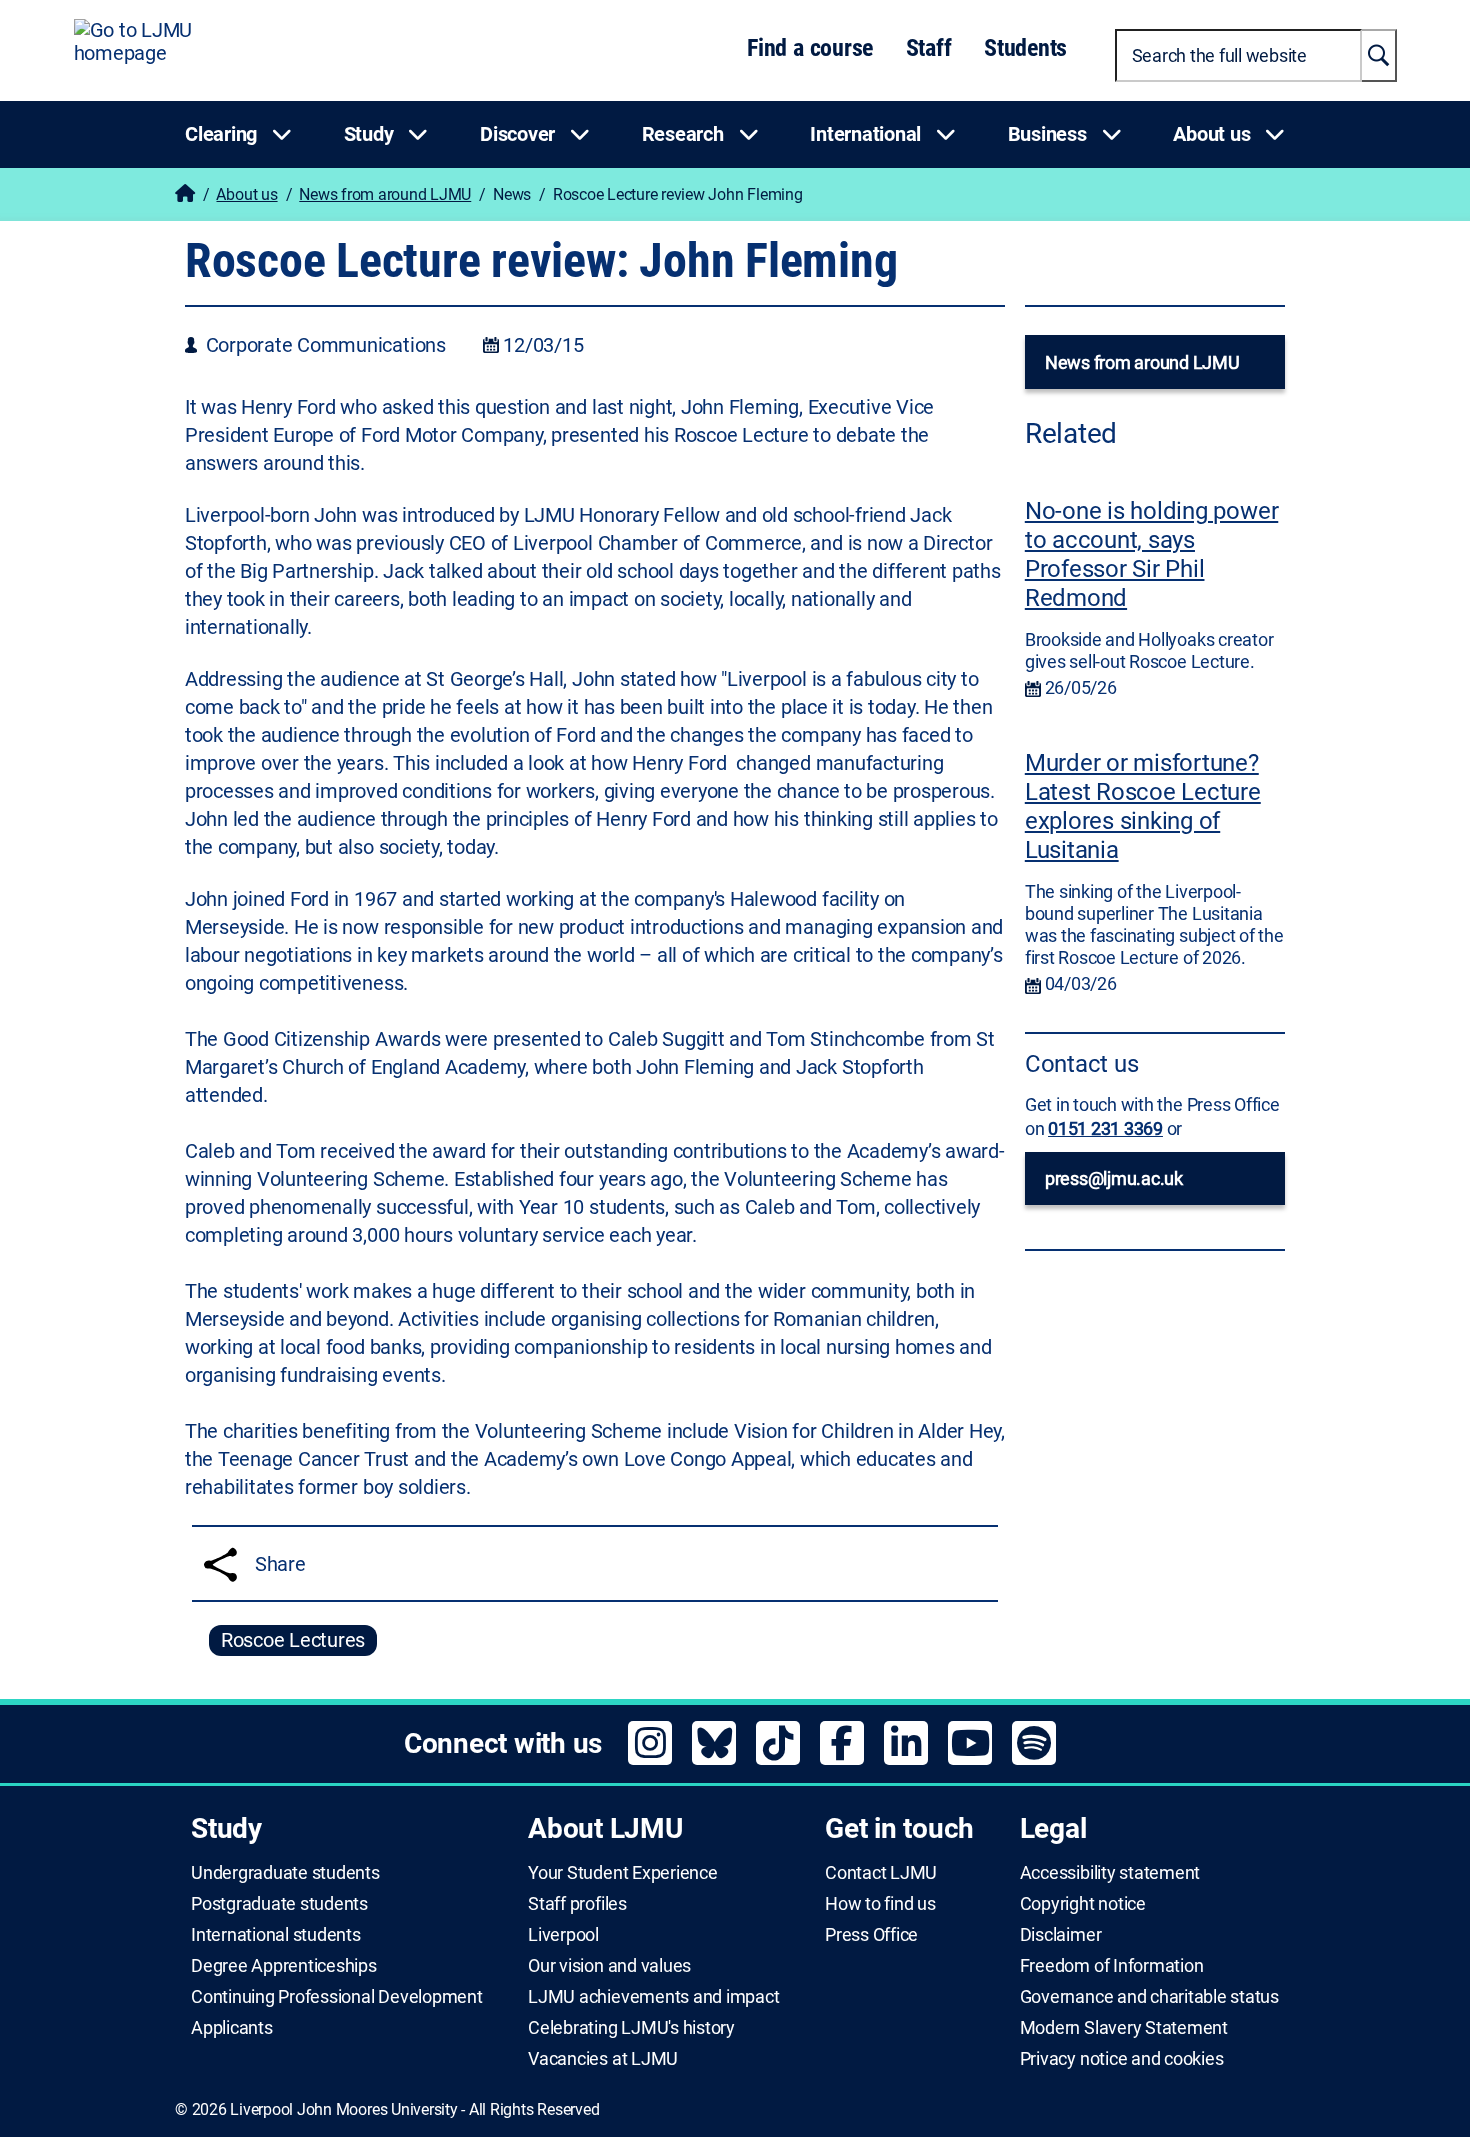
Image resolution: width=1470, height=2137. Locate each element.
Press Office (871, 1935)
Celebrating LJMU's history (631, 2028)
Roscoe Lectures (293, 1640)
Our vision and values (609, 1966)
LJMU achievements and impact (653, 1997)
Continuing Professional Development (337, 1997)
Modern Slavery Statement (1124, 2028)
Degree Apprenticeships (284, 1966)
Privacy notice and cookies (1122, 2059)
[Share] (220, 1564)
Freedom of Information (1112, 1966)
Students (1025, 48)
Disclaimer (1061, 1935)
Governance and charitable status (1149, 1997)
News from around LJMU (385, 194)
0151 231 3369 (1105, 1128)
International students (276, 1935)
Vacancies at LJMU (603, 2059)
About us (246, 194)
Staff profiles (577, 1904)
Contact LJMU (881, 1873)
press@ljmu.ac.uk (1114, 1178)
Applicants (232, 2028)
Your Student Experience (622, 1873)
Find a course (810, 48)
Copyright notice (1083, 1904)
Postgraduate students (279, 1904)
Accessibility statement (1110, 1873)
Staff (929, 48)
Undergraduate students (285, 1873)
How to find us (880, 1904)
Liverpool (563, 1935)
